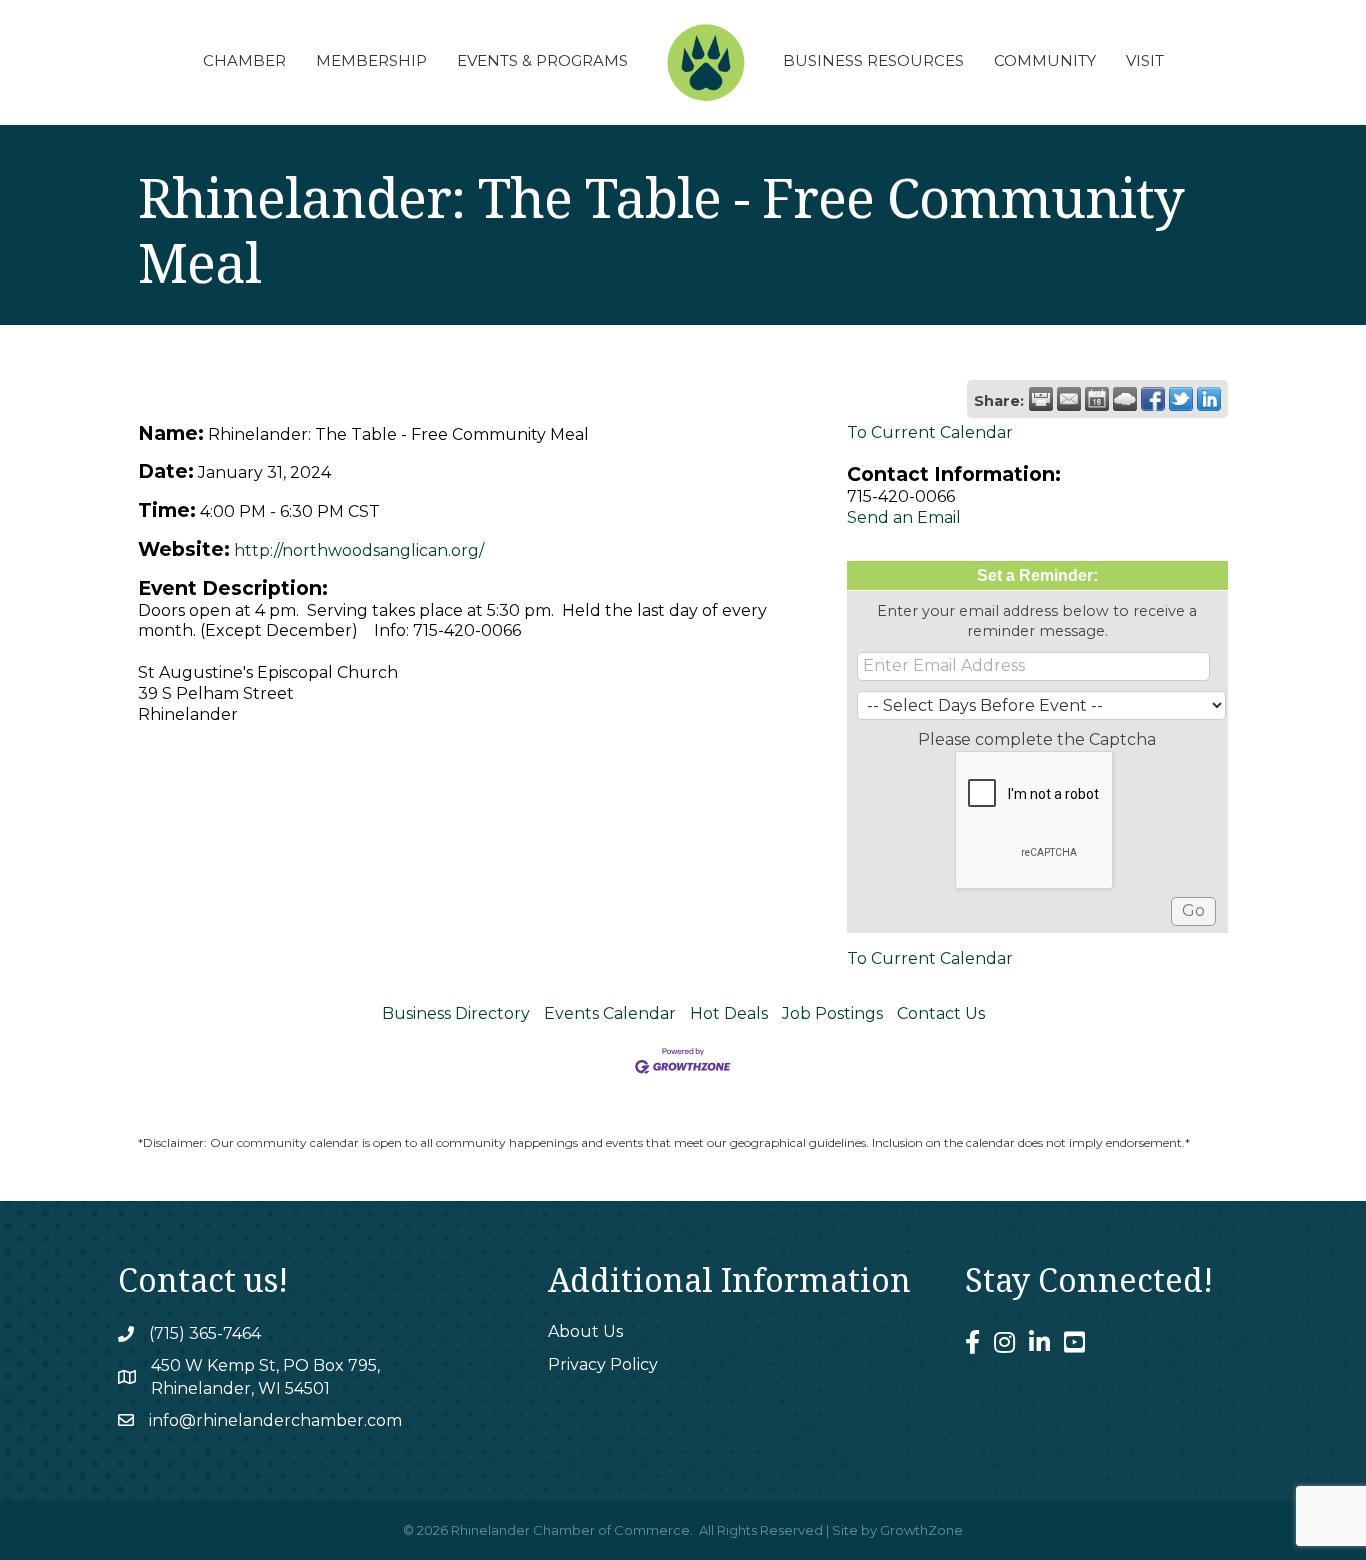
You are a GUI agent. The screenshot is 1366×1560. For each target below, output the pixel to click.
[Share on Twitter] (1181, 399)
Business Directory (456, 1013)
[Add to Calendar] (1097, 399)
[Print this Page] (1041, 399)
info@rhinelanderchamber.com (275, 1420)
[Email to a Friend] (1069, 399)
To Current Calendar (930, 432)
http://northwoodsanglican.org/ (359, 550)
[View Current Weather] (1125, 399)
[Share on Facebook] (1153, 399)
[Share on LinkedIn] (1209, 399)
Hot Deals (729, 1013)
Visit (1145, 60)
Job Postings (832, 1013)
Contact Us (941, 1013)
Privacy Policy (603, 1364)
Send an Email (904, 517)
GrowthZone (921, 1530)
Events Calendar (610, 1013)
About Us (585, 1331)
